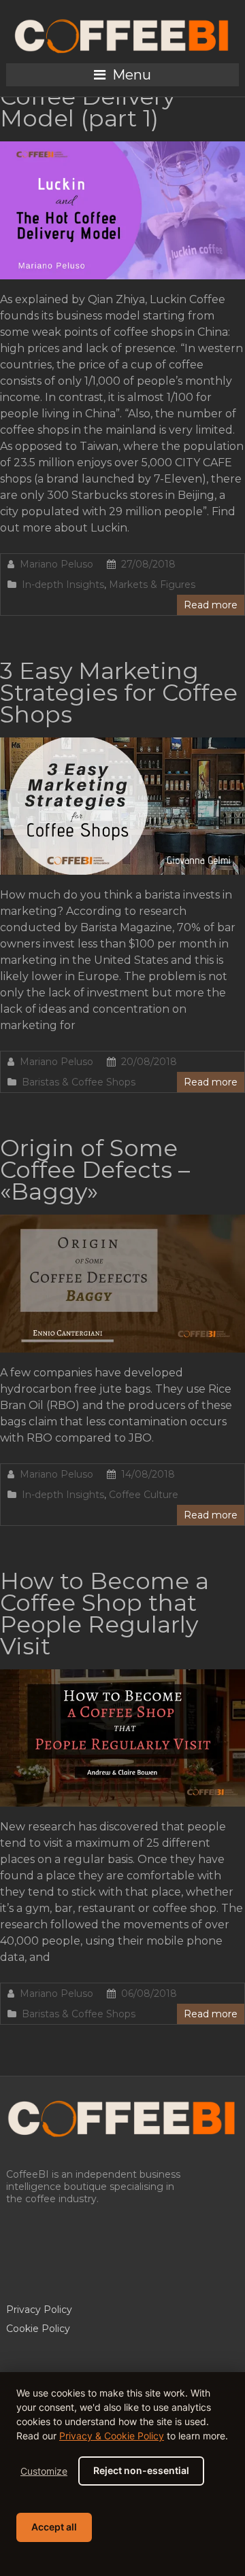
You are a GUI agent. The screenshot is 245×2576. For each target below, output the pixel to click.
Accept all (54, 2527)
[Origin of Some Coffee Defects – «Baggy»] (122, 1221)
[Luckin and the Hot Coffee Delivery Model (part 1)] (122, 148)
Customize (44, 2471)
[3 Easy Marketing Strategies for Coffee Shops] (122, 744)
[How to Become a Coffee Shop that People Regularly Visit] (122, 1676)
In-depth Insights (63, 585)
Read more (211, 605)
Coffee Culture (144, 1495)
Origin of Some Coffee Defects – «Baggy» (95, 1170)
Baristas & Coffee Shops (79, 1082)
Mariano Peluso (56, 564)
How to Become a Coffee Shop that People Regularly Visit (104, 1614)
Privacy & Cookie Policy (112, 2436)
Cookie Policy (38, 2329)
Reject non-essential (141, 2470)
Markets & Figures (152, 585)
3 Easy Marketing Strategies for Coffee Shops (119, 693)
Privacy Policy (39, 2310)
